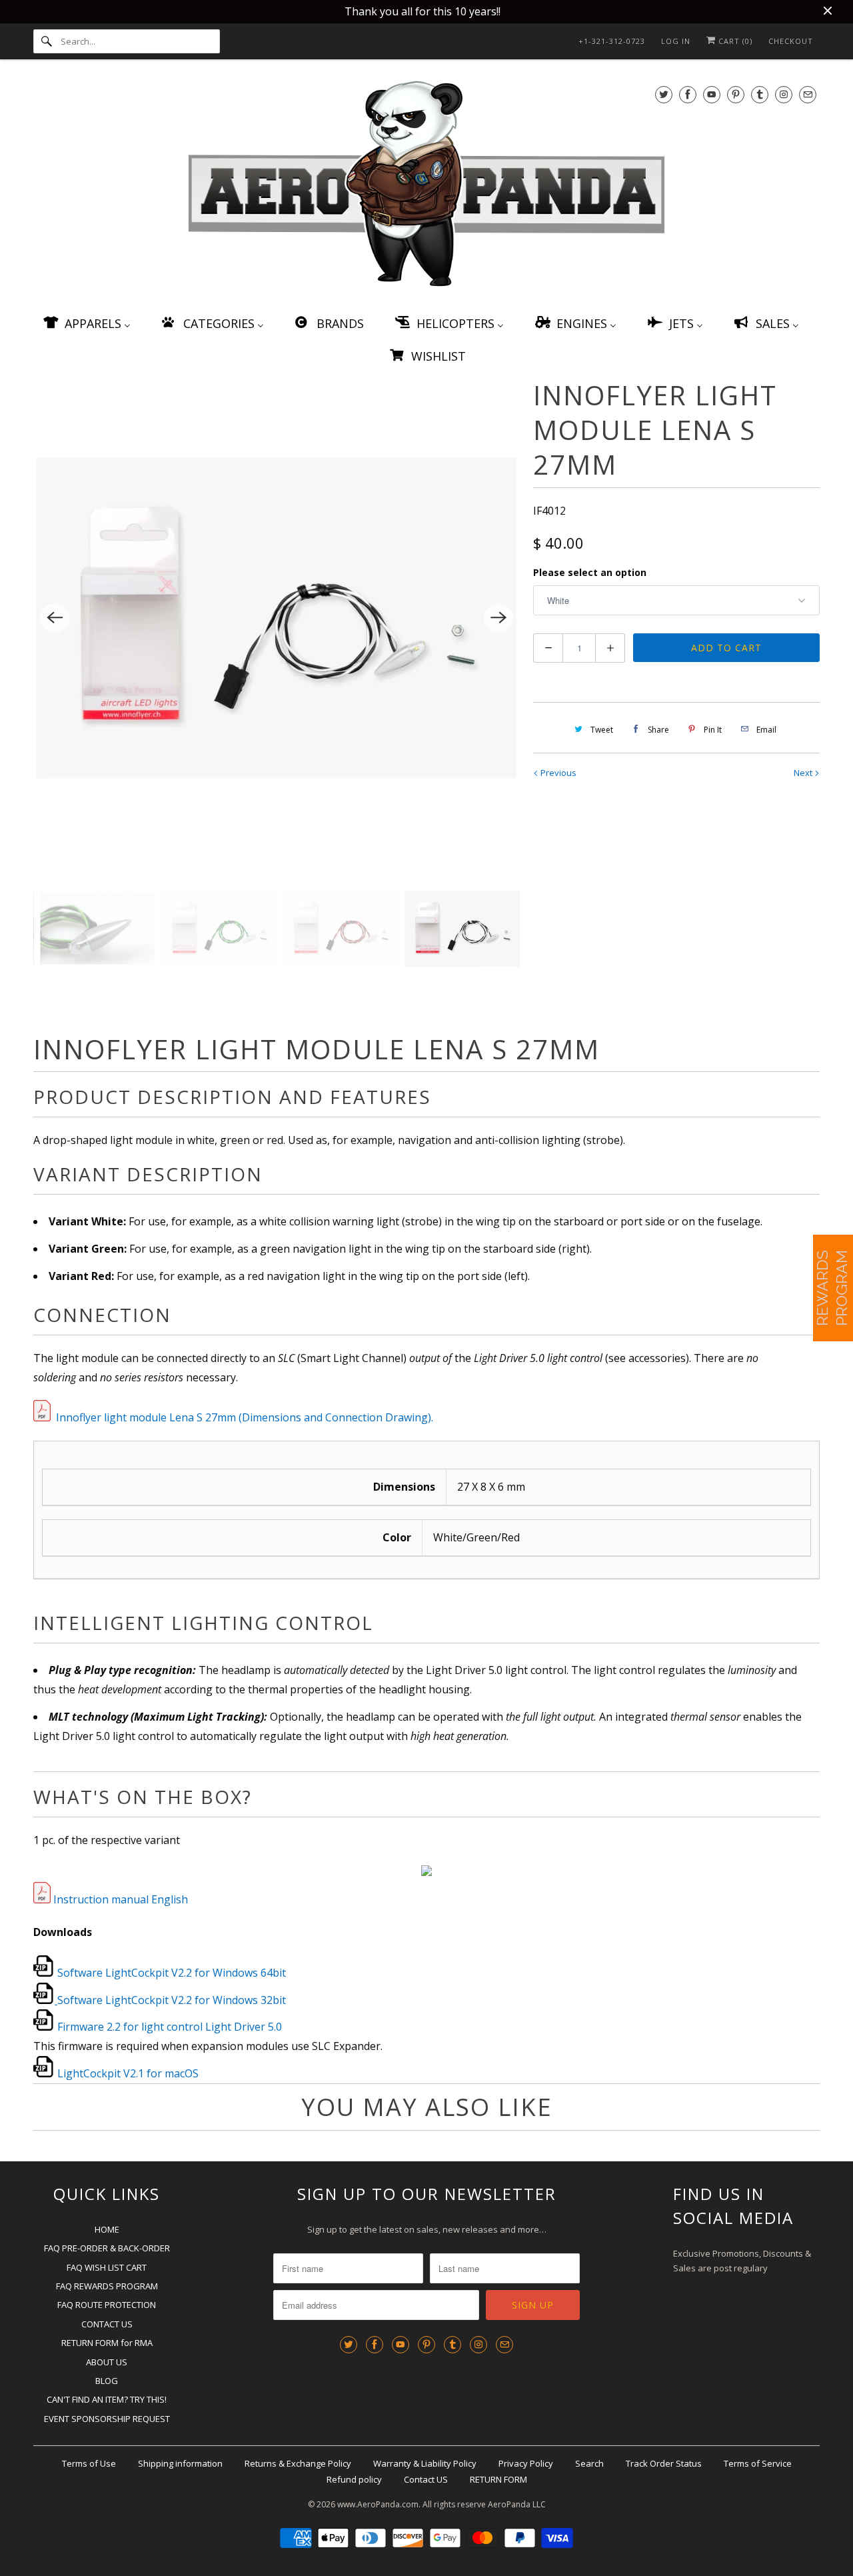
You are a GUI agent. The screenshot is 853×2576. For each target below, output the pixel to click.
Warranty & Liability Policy (425, 2463)
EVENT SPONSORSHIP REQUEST (107, 2419)
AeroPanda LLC (517, 2504)
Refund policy (354, 2479)
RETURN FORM (498, 2479)
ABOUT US (107, 2362)
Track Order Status (664, 2463)
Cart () (734, 41)
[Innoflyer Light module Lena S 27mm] (277, 618)
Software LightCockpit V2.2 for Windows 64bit (172, 1973)
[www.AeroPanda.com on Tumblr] (760, 94)
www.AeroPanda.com (378, 2504)
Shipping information (180, 2463)
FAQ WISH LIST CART (107, 2267)
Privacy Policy (526, 2463)
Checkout (791, 41)
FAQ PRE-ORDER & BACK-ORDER (107, 2248)
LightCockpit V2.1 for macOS (128, 2073)
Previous (557, 773)
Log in (676, 41)
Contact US (426, 2479)
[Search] (47, 41)
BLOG (107, 2381)
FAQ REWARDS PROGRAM (107, 2286)
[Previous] (55, 618)
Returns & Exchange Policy (298, 2463)
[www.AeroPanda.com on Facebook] (688, 94)
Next (804, 773)
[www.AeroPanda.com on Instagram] (784, 94)
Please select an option (590, 572)
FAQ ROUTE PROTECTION (107, 2305)
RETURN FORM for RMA (107, 2343)
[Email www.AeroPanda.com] (808, 94)
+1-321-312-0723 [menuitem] (612, 41)
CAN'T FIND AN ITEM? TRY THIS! (107, 2399)
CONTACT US (107, 2324)
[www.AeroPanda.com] (426, 186)
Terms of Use (89, 2463)
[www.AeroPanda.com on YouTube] (712, 94)
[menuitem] (86, 323)
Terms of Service (758, 2463)
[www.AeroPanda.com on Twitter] (664, 94)
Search (589, 2463)
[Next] (498, 618)
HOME (107, 2229)
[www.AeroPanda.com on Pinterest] (736, 94)
